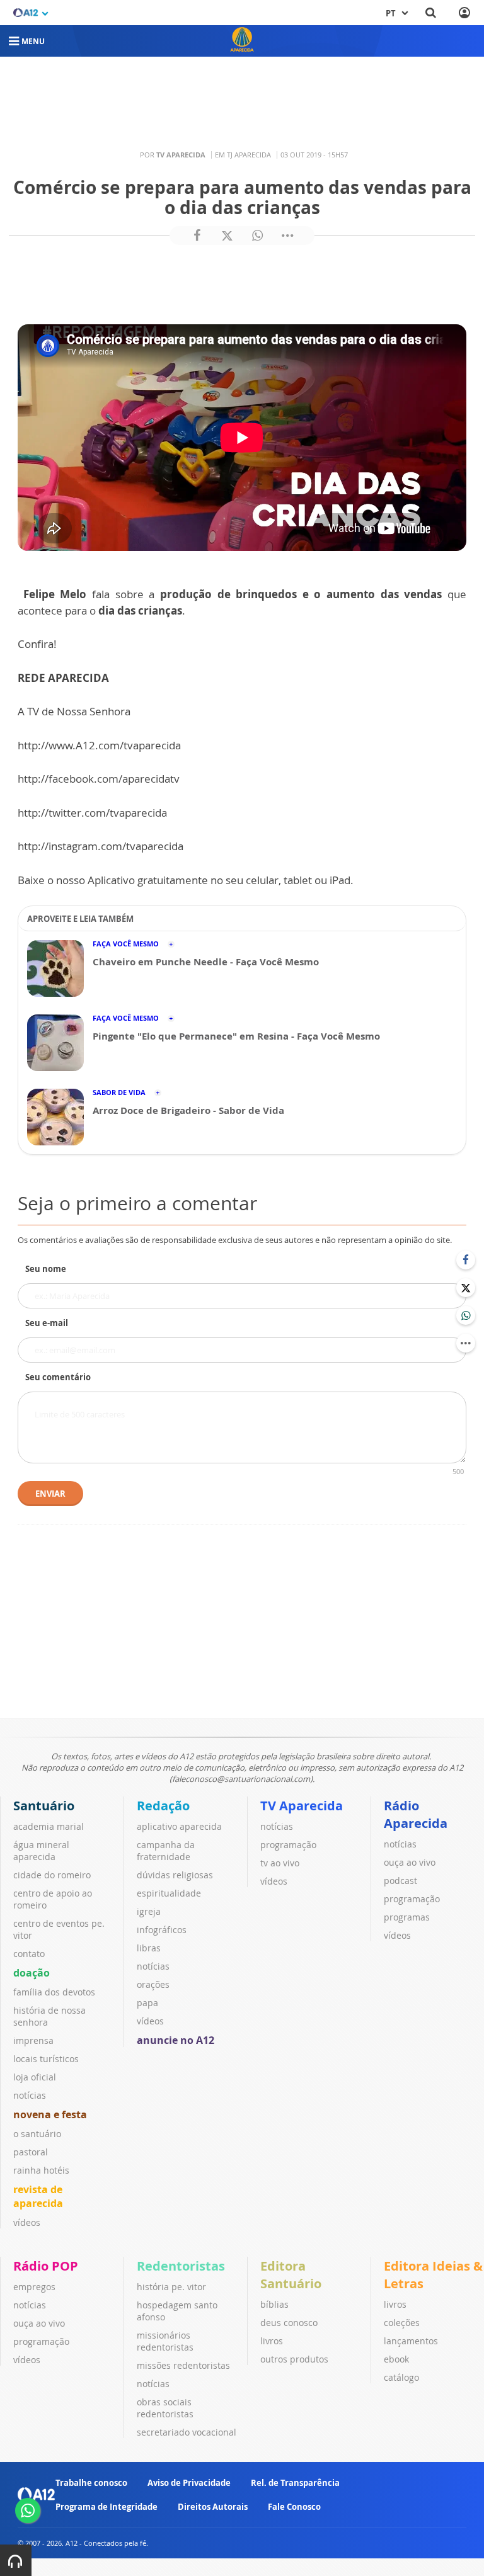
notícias (30, 2095)
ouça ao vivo (410, 1862)
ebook (396, 2359)
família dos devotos (54, 1992)
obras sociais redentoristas (165, 2408)
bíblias (274, 2304)
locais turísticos (46, 2059)
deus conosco (289, 2323)
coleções (402, 2323)
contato (29, 1954)
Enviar (50, 1494)
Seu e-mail (47, 1323)
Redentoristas (181, 2266)
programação (288, 1845)
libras (149, 1948)
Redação (163, 1806)
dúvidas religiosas (175, 1875)
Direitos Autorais (213, 2507)
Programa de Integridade (107, 2507)
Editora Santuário (291, 2275)
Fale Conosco (294, 2507)
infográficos (162, 1930)
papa (147, 2003)
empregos (34, 2287)
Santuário (44, 1806)
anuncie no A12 (176, 2040)
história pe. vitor (171, 2287)
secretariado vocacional (187, 2432)
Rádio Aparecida (416, 1814)
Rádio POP (46, 2266)
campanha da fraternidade (166, 1851)
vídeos (27, 2222)
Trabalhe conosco (91, 2483)
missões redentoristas (183, 2365)
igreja (149, 1911)
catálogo (401, 2377)
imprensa (33, 2040)
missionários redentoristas (165, 2341)
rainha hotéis (41, 2170)
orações (153, 1984)
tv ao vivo (280, 1863)
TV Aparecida (302, 1806)
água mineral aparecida (41, 1851)
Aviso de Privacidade (189, 2483)
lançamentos (411, 2341)
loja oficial (35, 2077)
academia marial (49, 1826)
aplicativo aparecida (179, 1826)
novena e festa (50, 2114)
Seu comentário (58, 1377)
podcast (400, 1881)
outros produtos (294, 2359)
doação (32, 1973)
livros (272, 2341)
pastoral (31, 2152)
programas (407, 1917)
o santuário (37, 2134)
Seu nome (46, 1269)
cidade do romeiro (52, 1875)
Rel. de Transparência (295, 2483)
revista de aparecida (38, 2196)
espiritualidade (169, 1893)
